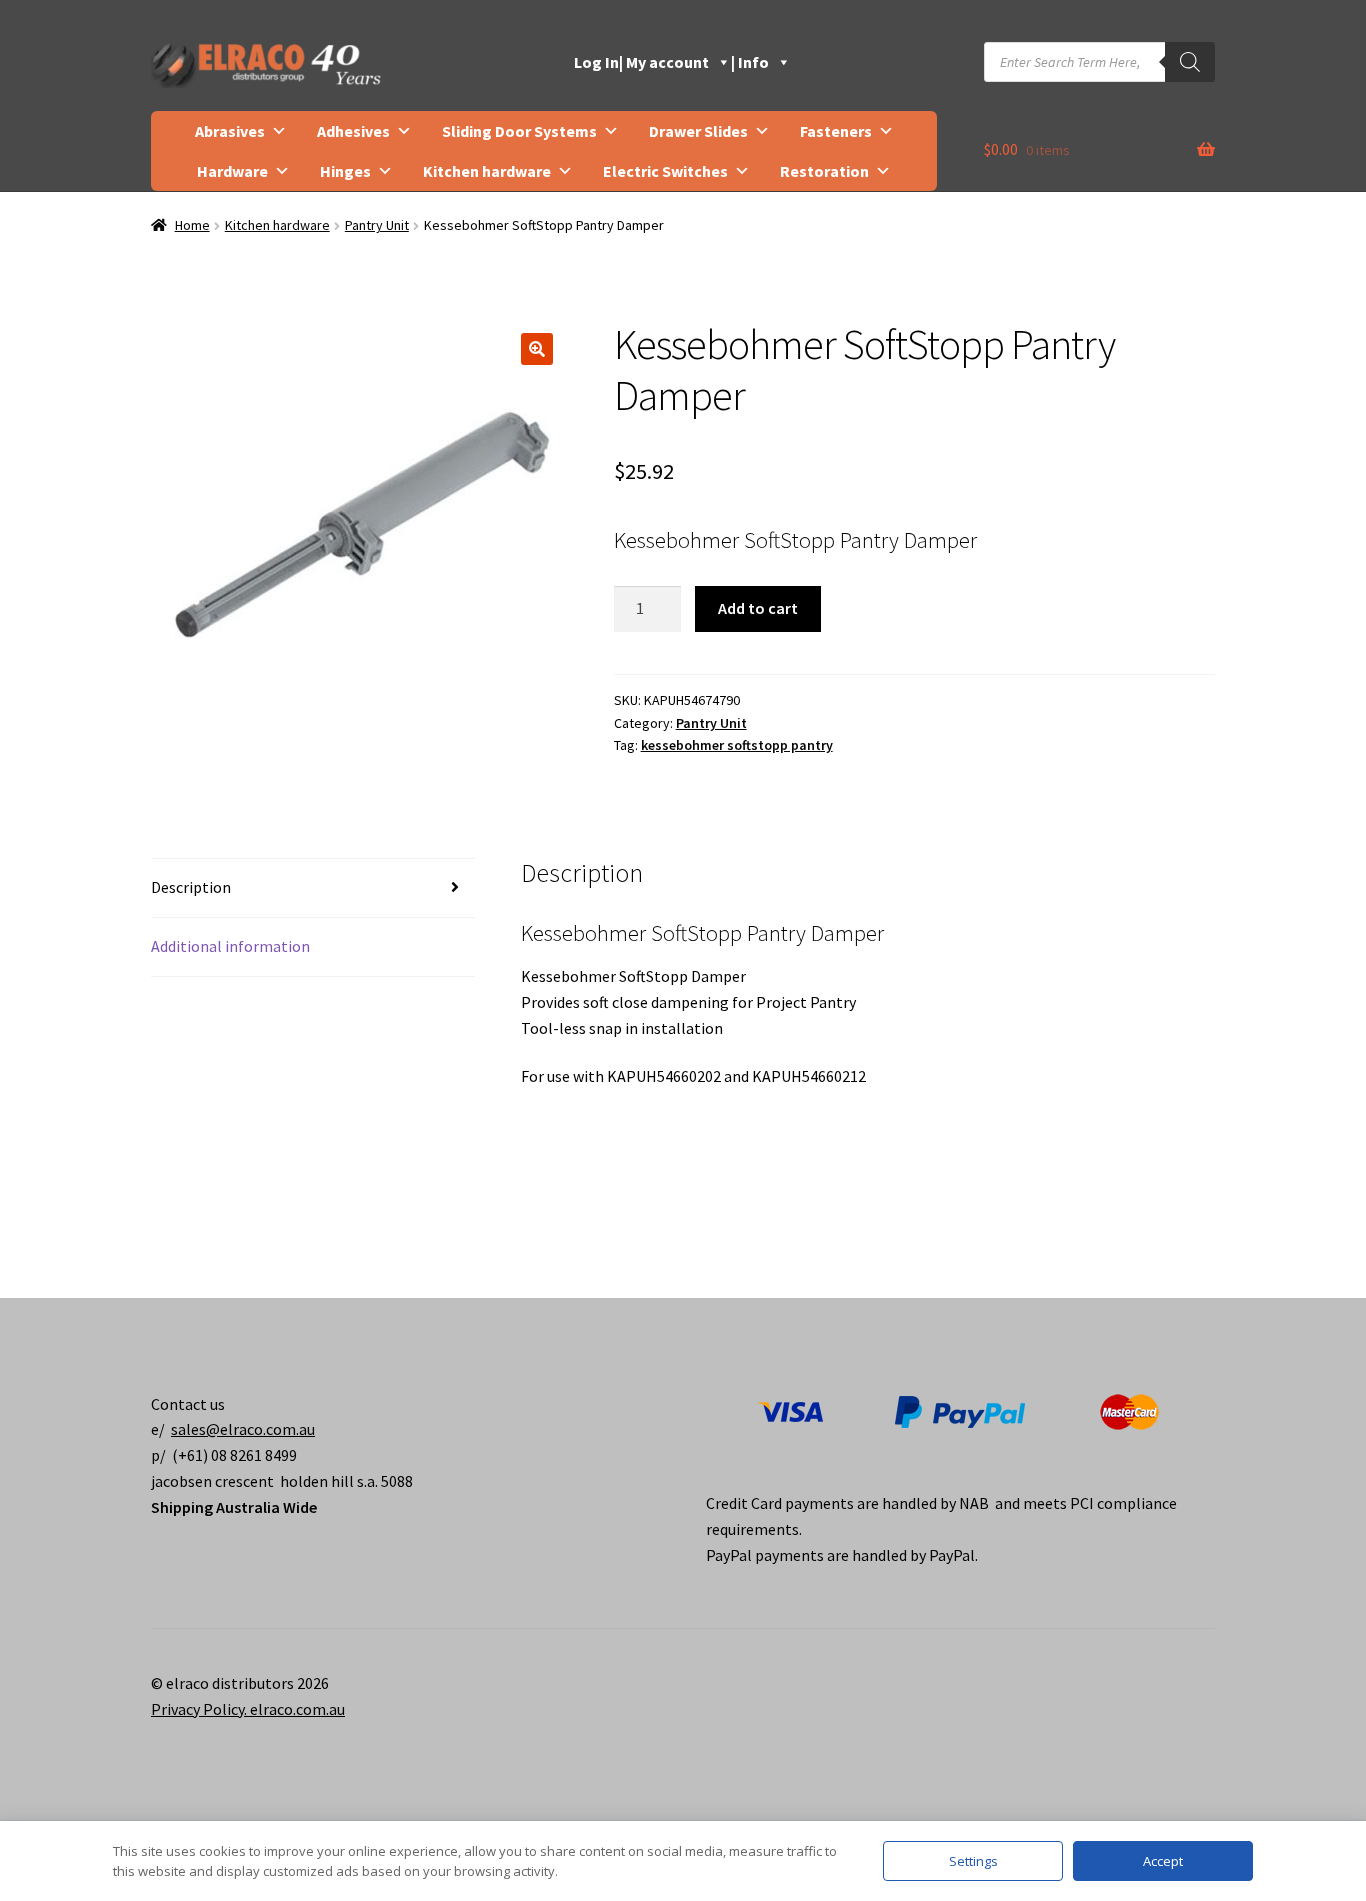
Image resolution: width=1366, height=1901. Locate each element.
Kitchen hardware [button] (487, 171)
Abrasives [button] (230, 131)
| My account (664, 62)
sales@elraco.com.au (243, 1429)
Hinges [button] (345, 171)
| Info (750, 62)
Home (192, 225)
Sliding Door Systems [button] (519, 131)
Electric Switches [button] (665, 171)
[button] (537, 349)
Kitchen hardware (277, 225)
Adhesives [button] (353, 131)
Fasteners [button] (836, 131)
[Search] (1190, 62)
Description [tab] (191, 887)
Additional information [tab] (230, 946)
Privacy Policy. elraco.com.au (248, 1709)
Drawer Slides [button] (698, 131)
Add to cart (758, 608)
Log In (596, 62)
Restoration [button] (824, 171)
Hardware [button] (232, 171)
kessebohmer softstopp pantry (737, 745)
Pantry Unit (377, 225)
